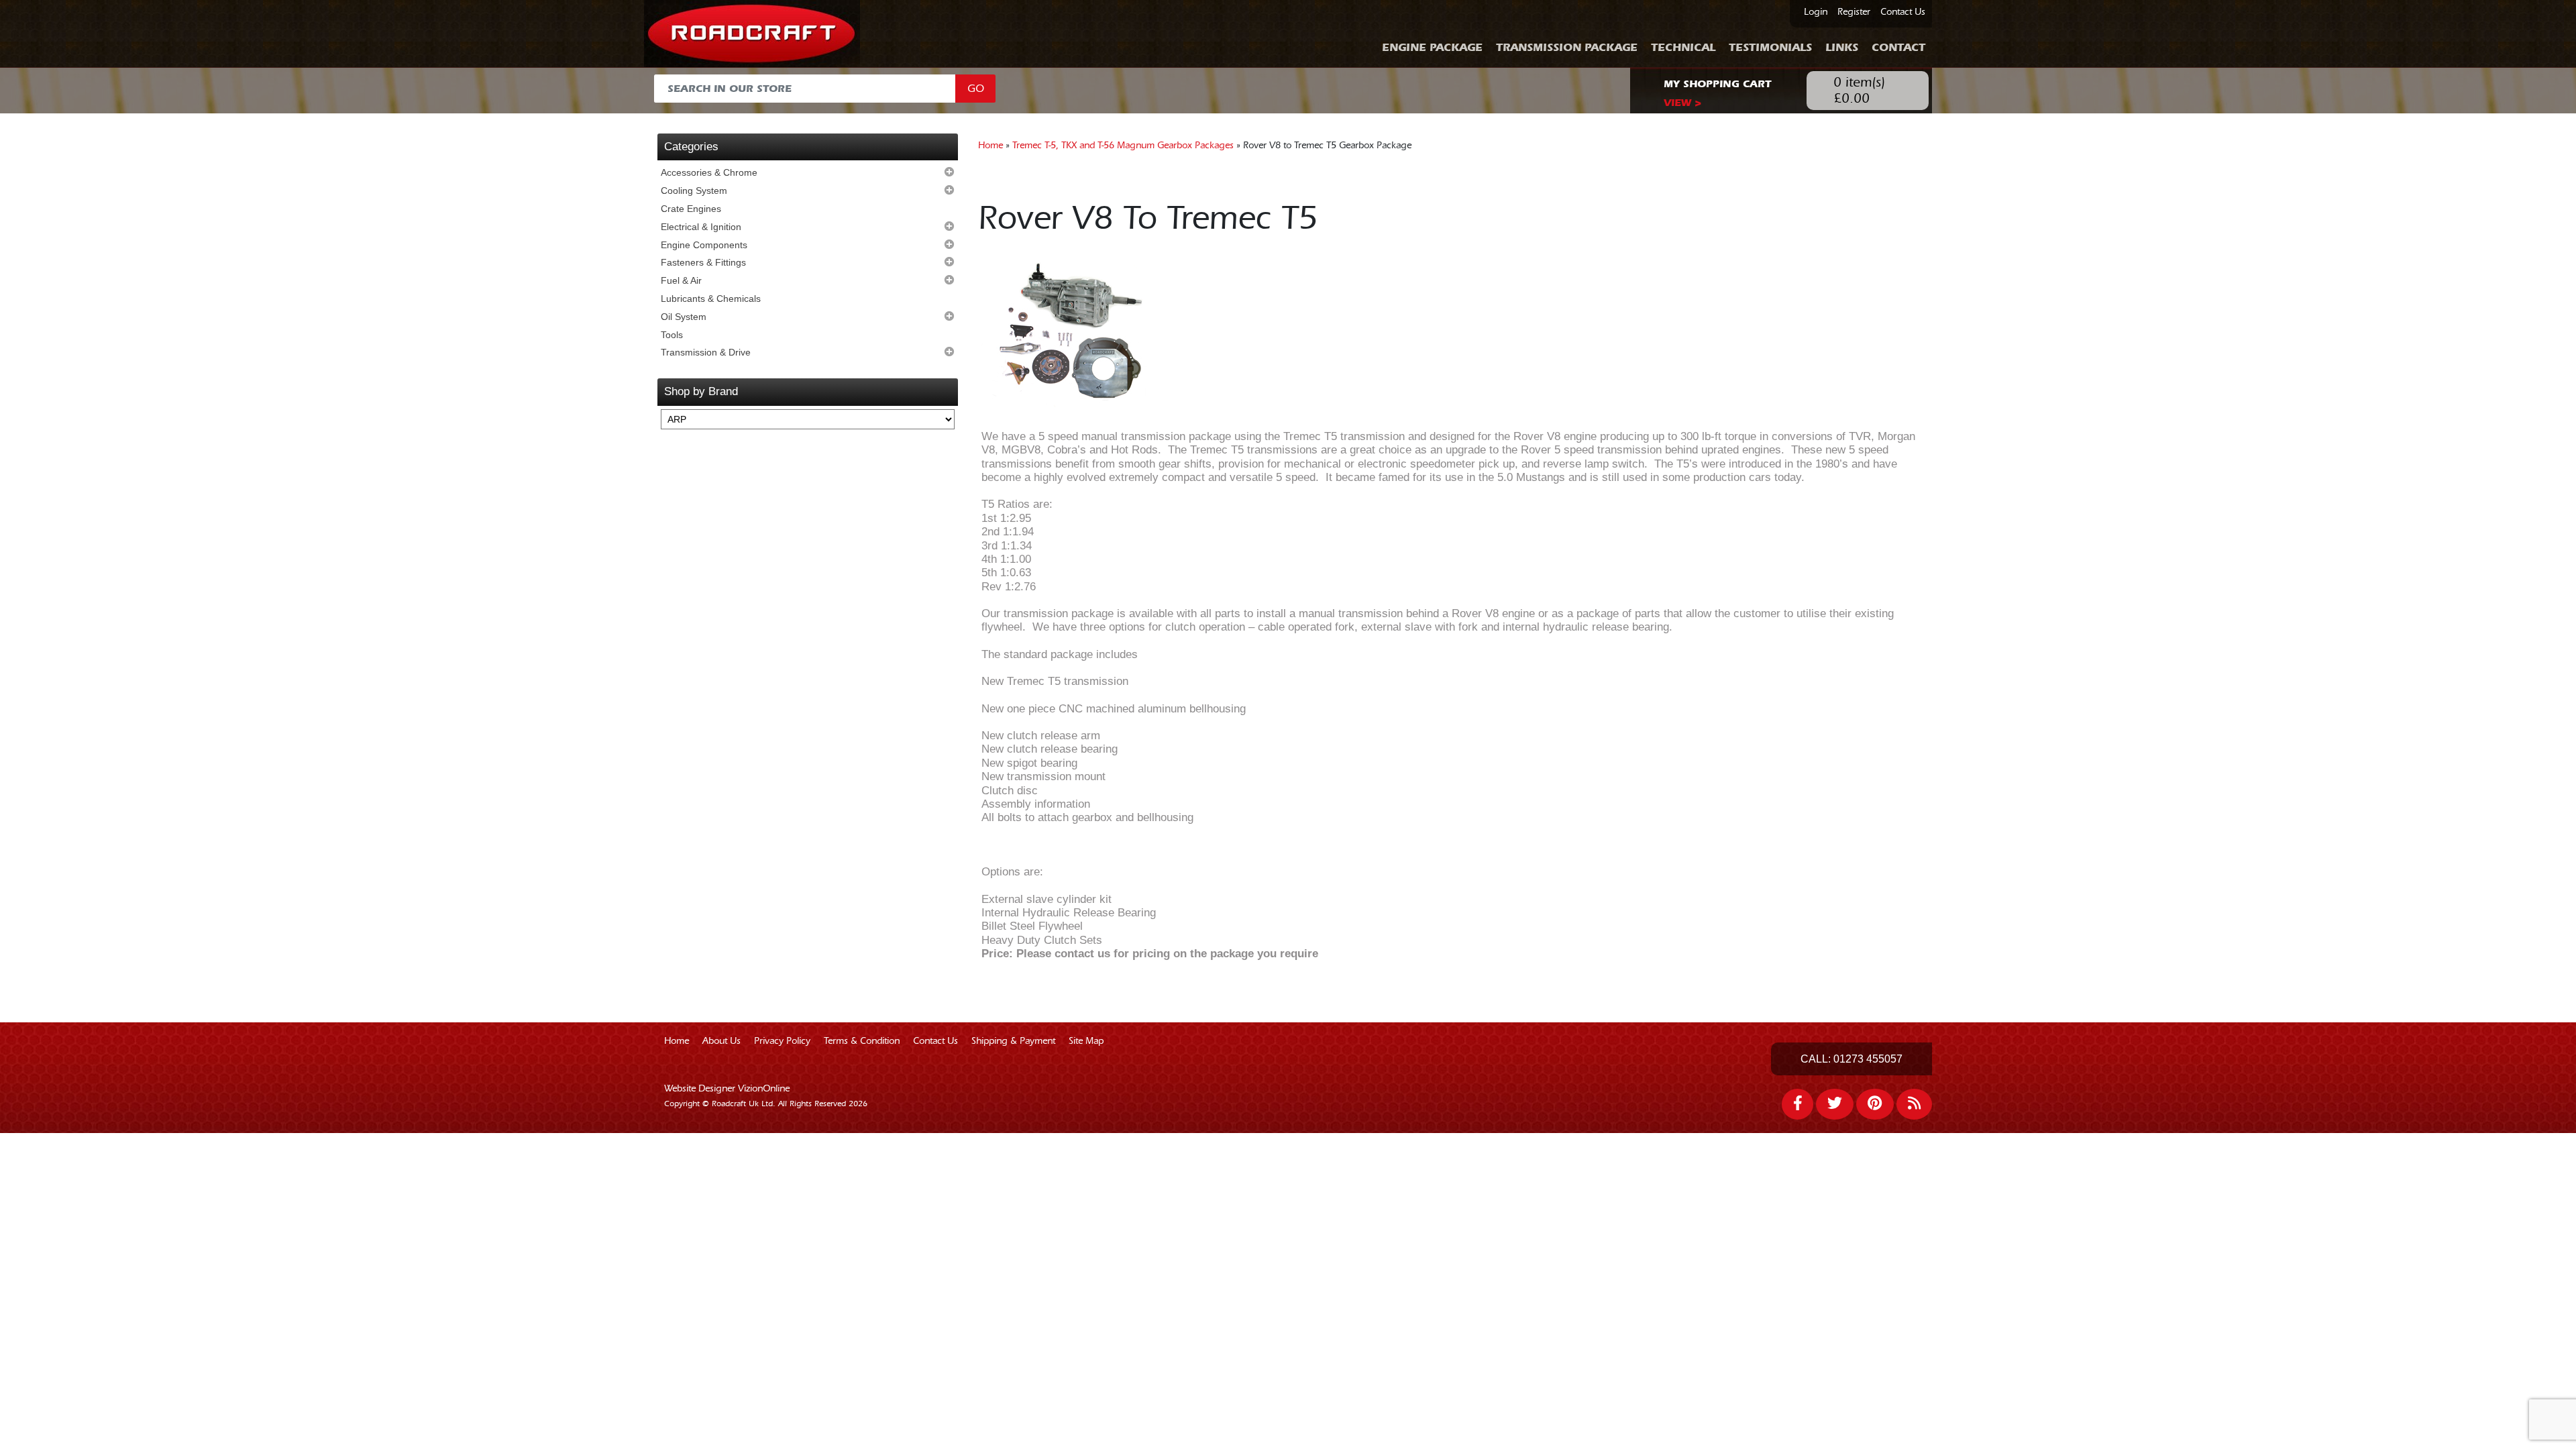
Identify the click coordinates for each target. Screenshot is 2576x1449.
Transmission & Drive (706, 352)
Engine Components (704, 245)
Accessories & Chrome (709, 172)
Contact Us (1903, 12)
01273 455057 (1868, 1059)
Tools (672, 335)
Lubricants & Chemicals (711, 299)
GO (976, 89)
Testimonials (1770, 47)
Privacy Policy (782, 1041)
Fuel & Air (681, 280)
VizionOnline (764, 1089)
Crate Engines (691, 209)
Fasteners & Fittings (703, 262)
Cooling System (694, 191)
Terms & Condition (862, 1041)
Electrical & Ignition (701, 227)
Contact (1898, 47)
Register (1854, 12)
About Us (721, 1041)
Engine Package (1432, 47)
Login (1816, 12)
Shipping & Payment (1013, 1041)
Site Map (1086, 1041)
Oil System (684, 317)
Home (990, 146)
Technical (1683, 47)
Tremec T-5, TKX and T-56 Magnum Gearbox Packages (1123, 146)
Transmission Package (1567, 47)
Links (1842, 47)
